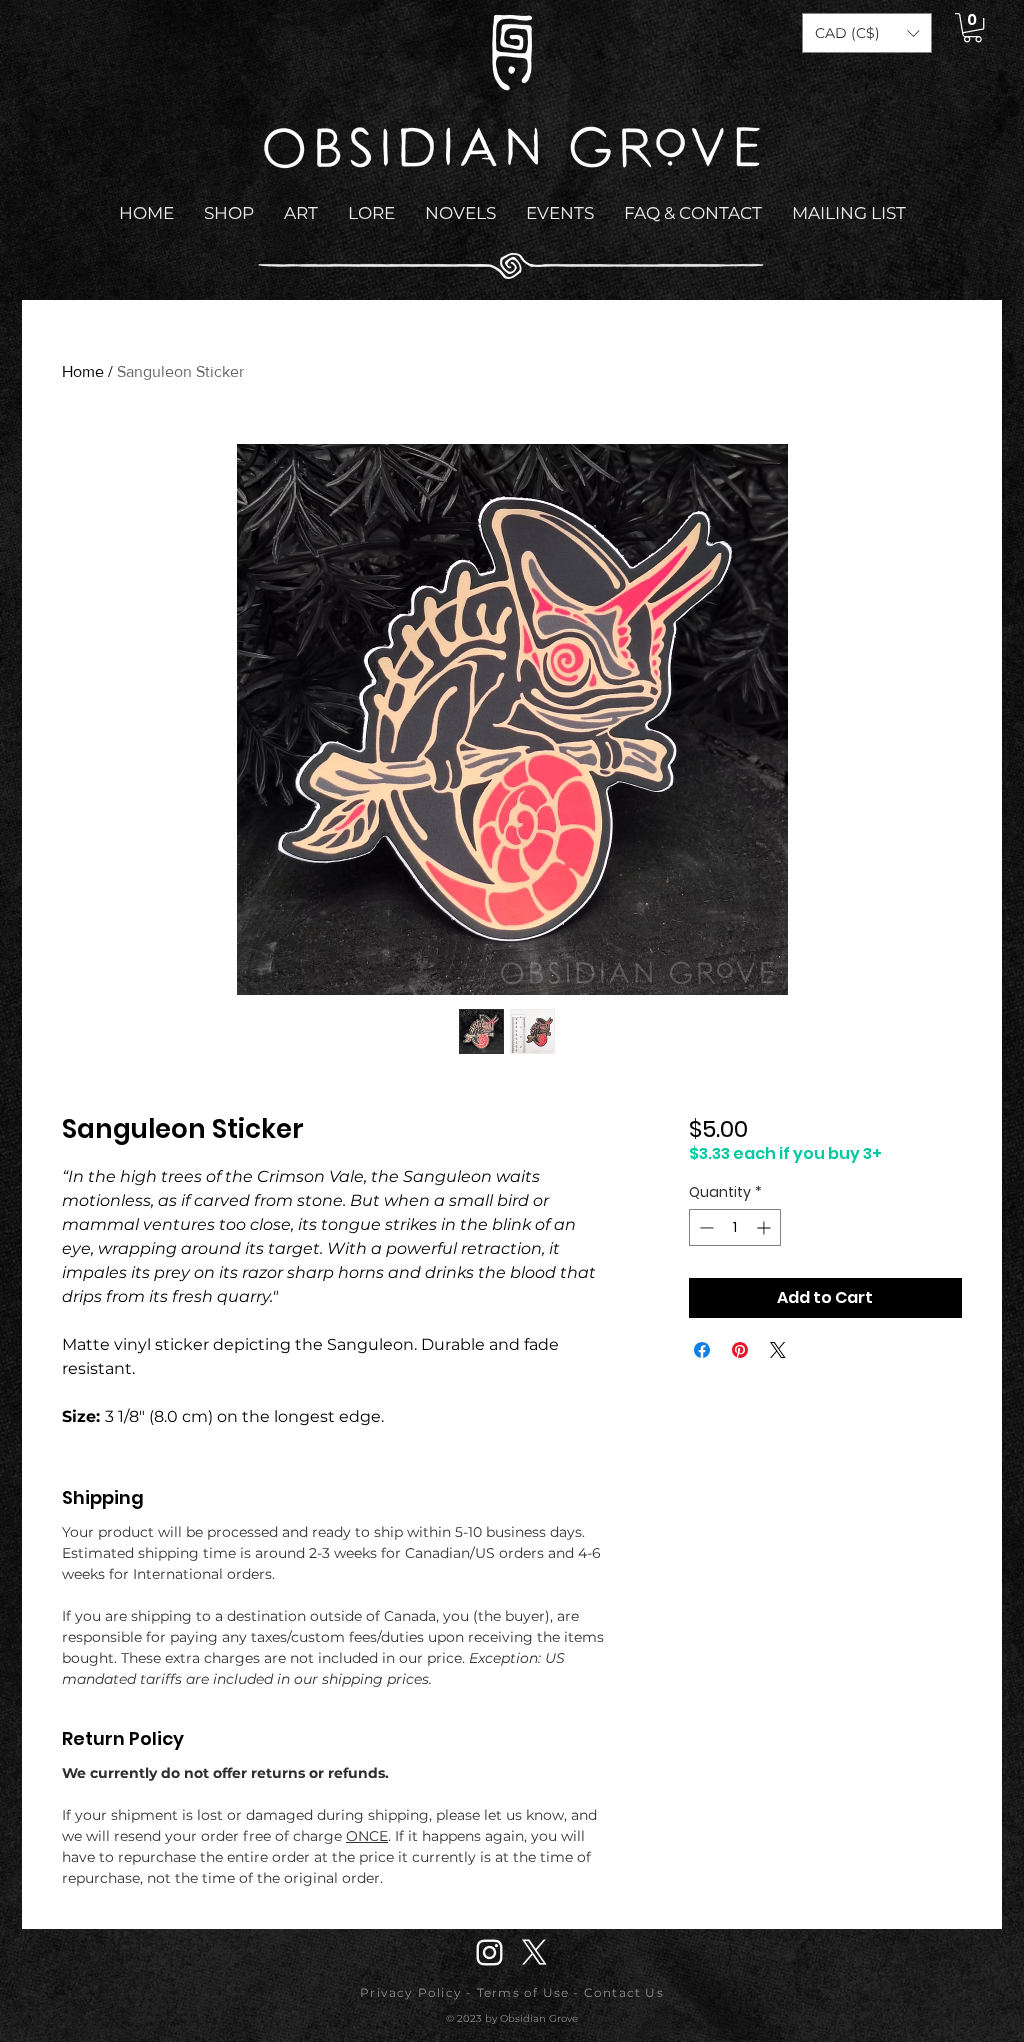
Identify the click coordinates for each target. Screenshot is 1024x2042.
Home (83, 371)
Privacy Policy (411, 1992)
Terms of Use (523, 1992)
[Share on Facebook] (702, 1350)
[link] (972, 27)
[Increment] (765, 1227)
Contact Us (624, 1992)
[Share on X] (778, 1350)
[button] (867, 33)
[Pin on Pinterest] (740, 1350)
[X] (534, 1952)
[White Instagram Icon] (489, 1952)
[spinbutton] (735, 1227)
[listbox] (867, 33)
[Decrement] (704, 1227)
